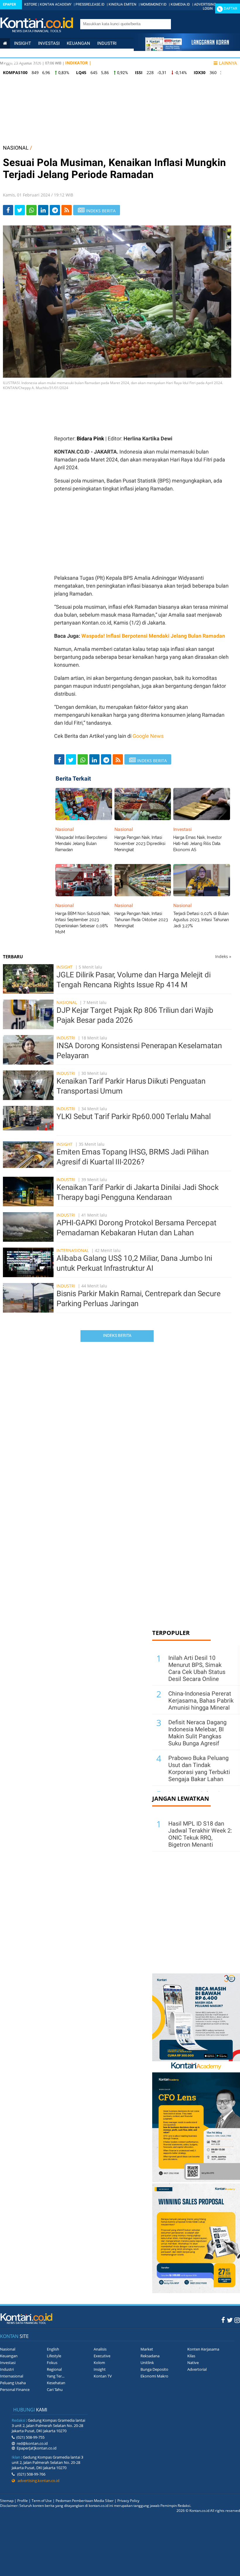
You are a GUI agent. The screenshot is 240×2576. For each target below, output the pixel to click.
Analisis (100, 2349)
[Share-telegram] (55, 210)
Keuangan (78, 43)
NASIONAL (16, 148)
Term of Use (42, 2501)
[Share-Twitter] (20, 210)
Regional (54, 2369)
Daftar (230, 8)
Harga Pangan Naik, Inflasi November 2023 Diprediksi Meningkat (140, 844)
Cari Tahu (55, 2389)
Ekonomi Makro (154, 2376)
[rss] (67, 210)
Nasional (14, 53)
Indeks (223, 956)
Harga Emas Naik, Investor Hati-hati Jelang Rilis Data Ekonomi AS (198, 844)
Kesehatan (56, 2383)
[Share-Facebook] (8, 210)
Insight (65, 967)
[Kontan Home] (5, 43)
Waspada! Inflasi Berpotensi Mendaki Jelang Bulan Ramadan (153, 636)
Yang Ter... (56, 2376)
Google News (148, 736)
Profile (23, 2501)
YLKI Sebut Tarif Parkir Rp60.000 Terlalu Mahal (134, 1116)
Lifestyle (14, 63)
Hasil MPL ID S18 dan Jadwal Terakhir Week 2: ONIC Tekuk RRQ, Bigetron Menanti (200, 1834)
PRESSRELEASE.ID (90, 4)
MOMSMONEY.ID (154, 4)
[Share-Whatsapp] (31, 210)
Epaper (10, 4)
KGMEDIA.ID (180, 4)
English (53, 2349)
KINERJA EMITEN (122, 4)
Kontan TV (103, 2376)
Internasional (48, 53)
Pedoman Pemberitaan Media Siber (85, 2501)
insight (23, 43)
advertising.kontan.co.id (37, 2481)
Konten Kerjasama (203, 2349)
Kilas (191, 2356)
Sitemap (7, 2501)
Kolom (99, 2363)
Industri (107, 43)
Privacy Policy (128, 2501)
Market (147, 2349)
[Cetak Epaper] (187, 49)
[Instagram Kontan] (237, 2320)
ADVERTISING (205, 4)
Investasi (49, 43)
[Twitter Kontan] (230, 2320)
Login (208, 8)
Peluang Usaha (13, 2383)
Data (37, 63)
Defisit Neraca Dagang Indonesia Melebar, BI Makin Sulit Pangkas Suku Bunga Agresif (197, 1733)
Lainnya (228, 63)
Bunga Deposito (154, 2369)
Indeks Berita (117, 1335)
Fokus (52, 2363)
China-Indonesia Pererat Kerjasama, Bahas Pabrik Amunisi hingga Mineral (201, 1701)
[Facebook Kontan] (223, 2320)
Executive (102, 2356)
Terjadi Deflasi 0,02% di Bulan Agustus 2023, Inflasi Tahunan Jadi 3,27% (201, 920)
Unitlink (147, 2363)
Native (193, 2363)
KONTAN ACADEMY (56, 4)
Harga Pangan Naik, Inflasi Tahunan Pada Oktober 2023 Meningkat (141, 920)
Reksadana (150, 2356)
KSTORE (31, 4)
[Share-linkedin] (43, 210)
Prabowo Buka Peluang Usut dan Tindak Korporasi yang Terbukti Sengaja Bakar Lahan (199, 1768)
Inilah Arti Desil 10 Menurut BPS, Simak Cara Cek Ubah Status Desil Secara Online (197, 1668)
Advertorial (197, 2369)
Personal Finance (93, 53)
